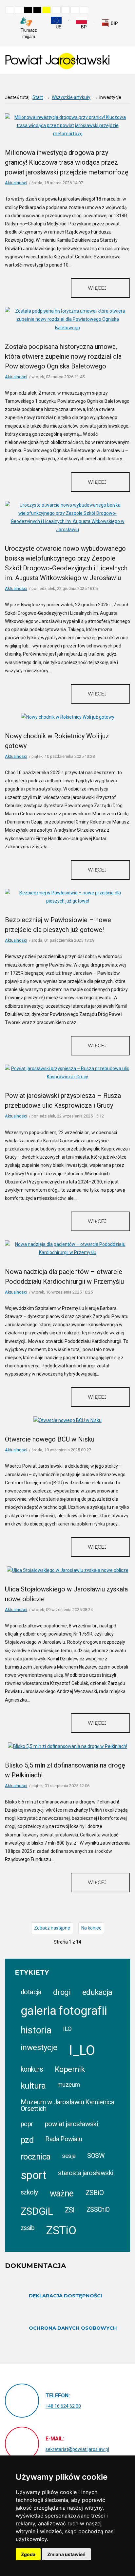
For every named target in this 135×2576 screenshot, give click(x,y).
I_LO (82, 2050)
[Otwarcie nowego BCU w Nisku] (67, 1420)
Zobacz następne (52, 1928)
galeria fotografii (64, 2011)
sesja (69, 2156)
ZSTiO (61, 2231)
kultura (33, 2086)
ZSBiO (95, 2193)
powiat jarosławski (72, 2124)
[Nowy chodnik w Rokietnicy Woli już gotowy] (68, 717)
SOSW (96, 2156)
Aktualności (16, 183)
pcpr (27, 2124)
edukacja (97, 1992)
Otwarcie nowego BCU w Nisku (50, 1439)
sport (33, 2175)
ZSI (70, 2210)
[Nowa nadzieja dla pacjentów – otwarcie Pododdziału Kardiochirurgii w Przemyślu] (67, 1248)
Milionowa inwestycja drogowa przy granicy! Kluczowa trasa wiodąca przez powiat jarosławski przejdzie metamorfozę (67, 162)
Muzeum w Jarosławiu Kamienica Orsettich (67, 2105)
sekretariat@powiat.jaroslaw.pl (77, 2449)
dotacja (31, 1992)
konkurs (32, 2069)
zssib (28, 2228)
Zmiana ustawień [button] (66, 2554)
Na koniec (91, 1928)
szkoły (29, 2192)
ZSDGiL (37, 2211)
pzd (27, 2140)
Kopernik (70, 2069)
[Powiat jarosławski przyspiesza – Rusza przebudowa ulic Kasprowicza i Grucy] (67, 1072)
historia (36, 2030)
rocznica (35, 2157)
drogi (62, 1992)
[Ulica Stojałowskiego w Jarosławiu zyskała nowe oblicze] (68, 1570)
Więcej (98, 288)
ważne (62, 2193)
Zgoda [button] (28, 2554)
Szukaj (128, 20)
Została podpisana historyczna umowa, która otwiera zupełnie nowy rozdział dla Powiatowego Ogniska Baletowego (63, 356)
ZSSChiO (98, 2210)
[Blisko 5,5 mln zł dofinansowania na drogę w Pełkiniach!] (67, 1746)
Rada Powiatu (64, 2139)
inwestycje (39, 2047)
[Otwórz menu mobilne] (125, 60)
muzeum (69, 2085)
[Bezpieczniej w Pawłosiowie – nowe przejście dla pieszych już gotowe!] (67, 897)
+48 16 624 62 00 (63, 2406)
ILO (67, 2029)
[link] (110, 23)
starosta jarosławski (86, 2173)
